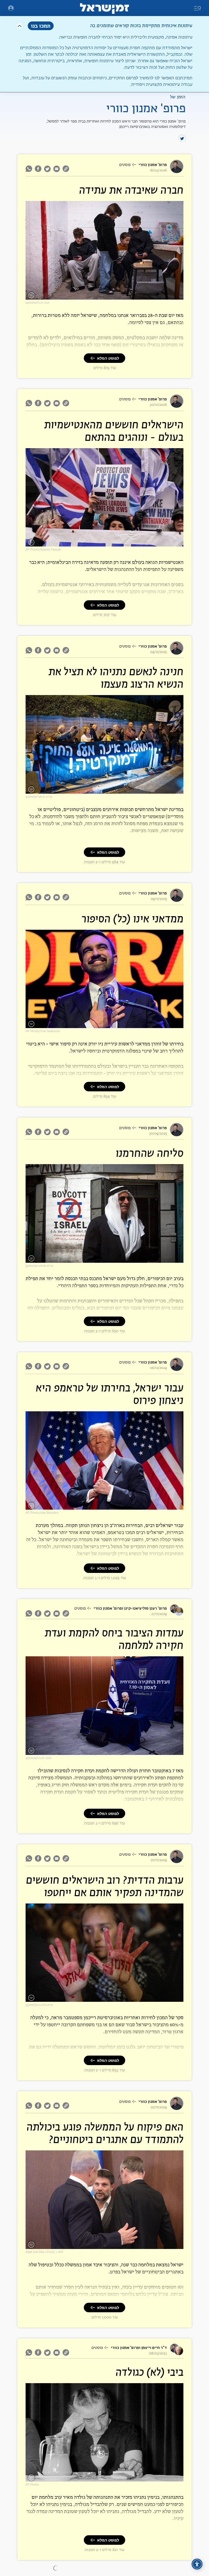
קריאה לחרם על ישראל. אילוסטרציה (153, 1259)
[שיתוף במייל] (57, 169)
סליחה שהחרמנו (150, 1154)
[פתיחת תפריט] (11, 8)
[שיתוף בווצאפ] (30, 169)
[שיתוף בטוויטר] (47, 169)
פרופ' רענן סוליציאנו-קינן (145, 1608)
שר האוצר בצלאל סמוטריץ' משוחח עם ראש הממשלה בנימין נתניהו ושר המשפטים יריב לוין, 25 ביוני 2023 (108, 2244)
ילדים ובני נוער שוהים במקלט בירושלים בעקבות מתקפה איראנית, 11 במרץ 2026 (122, 296)
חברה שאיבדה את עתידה (131, 191)
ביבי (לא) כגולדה (149, 2373)
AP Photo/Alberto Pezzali (43, 550)
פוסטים (125, 165)
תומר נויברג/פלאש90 (39, 1758)
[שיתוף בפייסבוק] (38, 169)
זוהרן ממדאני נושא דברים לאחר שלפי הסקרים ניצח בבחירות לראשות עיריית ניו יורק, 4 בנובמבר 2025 (110, 1023)
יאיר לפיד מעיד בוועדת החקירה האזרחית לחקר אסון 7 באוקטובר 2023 (128, 1752)
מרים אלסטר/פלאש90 (39, 1266)
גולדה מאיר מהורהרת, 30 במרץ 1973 (153, 2478)
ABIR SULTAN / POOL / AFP (44, 2252)
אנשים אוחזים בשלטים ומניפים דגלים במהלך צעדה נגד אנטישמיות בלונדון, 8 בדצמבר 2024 (114, 543)
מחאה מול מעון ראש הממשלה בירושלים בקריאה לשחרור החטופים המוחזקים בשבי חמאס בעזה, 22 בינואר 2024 (108, 1997)
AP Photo (32, 2485)
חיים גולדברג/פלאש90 (39, 2005)
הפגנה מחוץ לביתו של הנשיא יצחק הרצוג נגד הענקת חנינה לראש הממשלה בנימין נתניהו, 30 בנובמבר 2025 (107, 788)
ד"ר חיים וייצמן (154, 2348)
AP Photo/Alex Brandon (42, 1513)
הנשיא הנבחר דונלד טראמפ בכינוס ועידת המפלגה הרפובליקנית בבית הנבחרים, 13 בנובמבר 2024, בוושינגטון (109, 1504)
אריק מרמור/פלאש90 (39, 797)
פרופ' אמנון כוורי (153, 165)
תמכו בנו (41, 26)
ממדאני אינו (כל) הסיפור (132, 919)
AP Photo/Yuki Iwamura (43, 1031)
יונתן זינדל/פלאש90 (38, 303)
